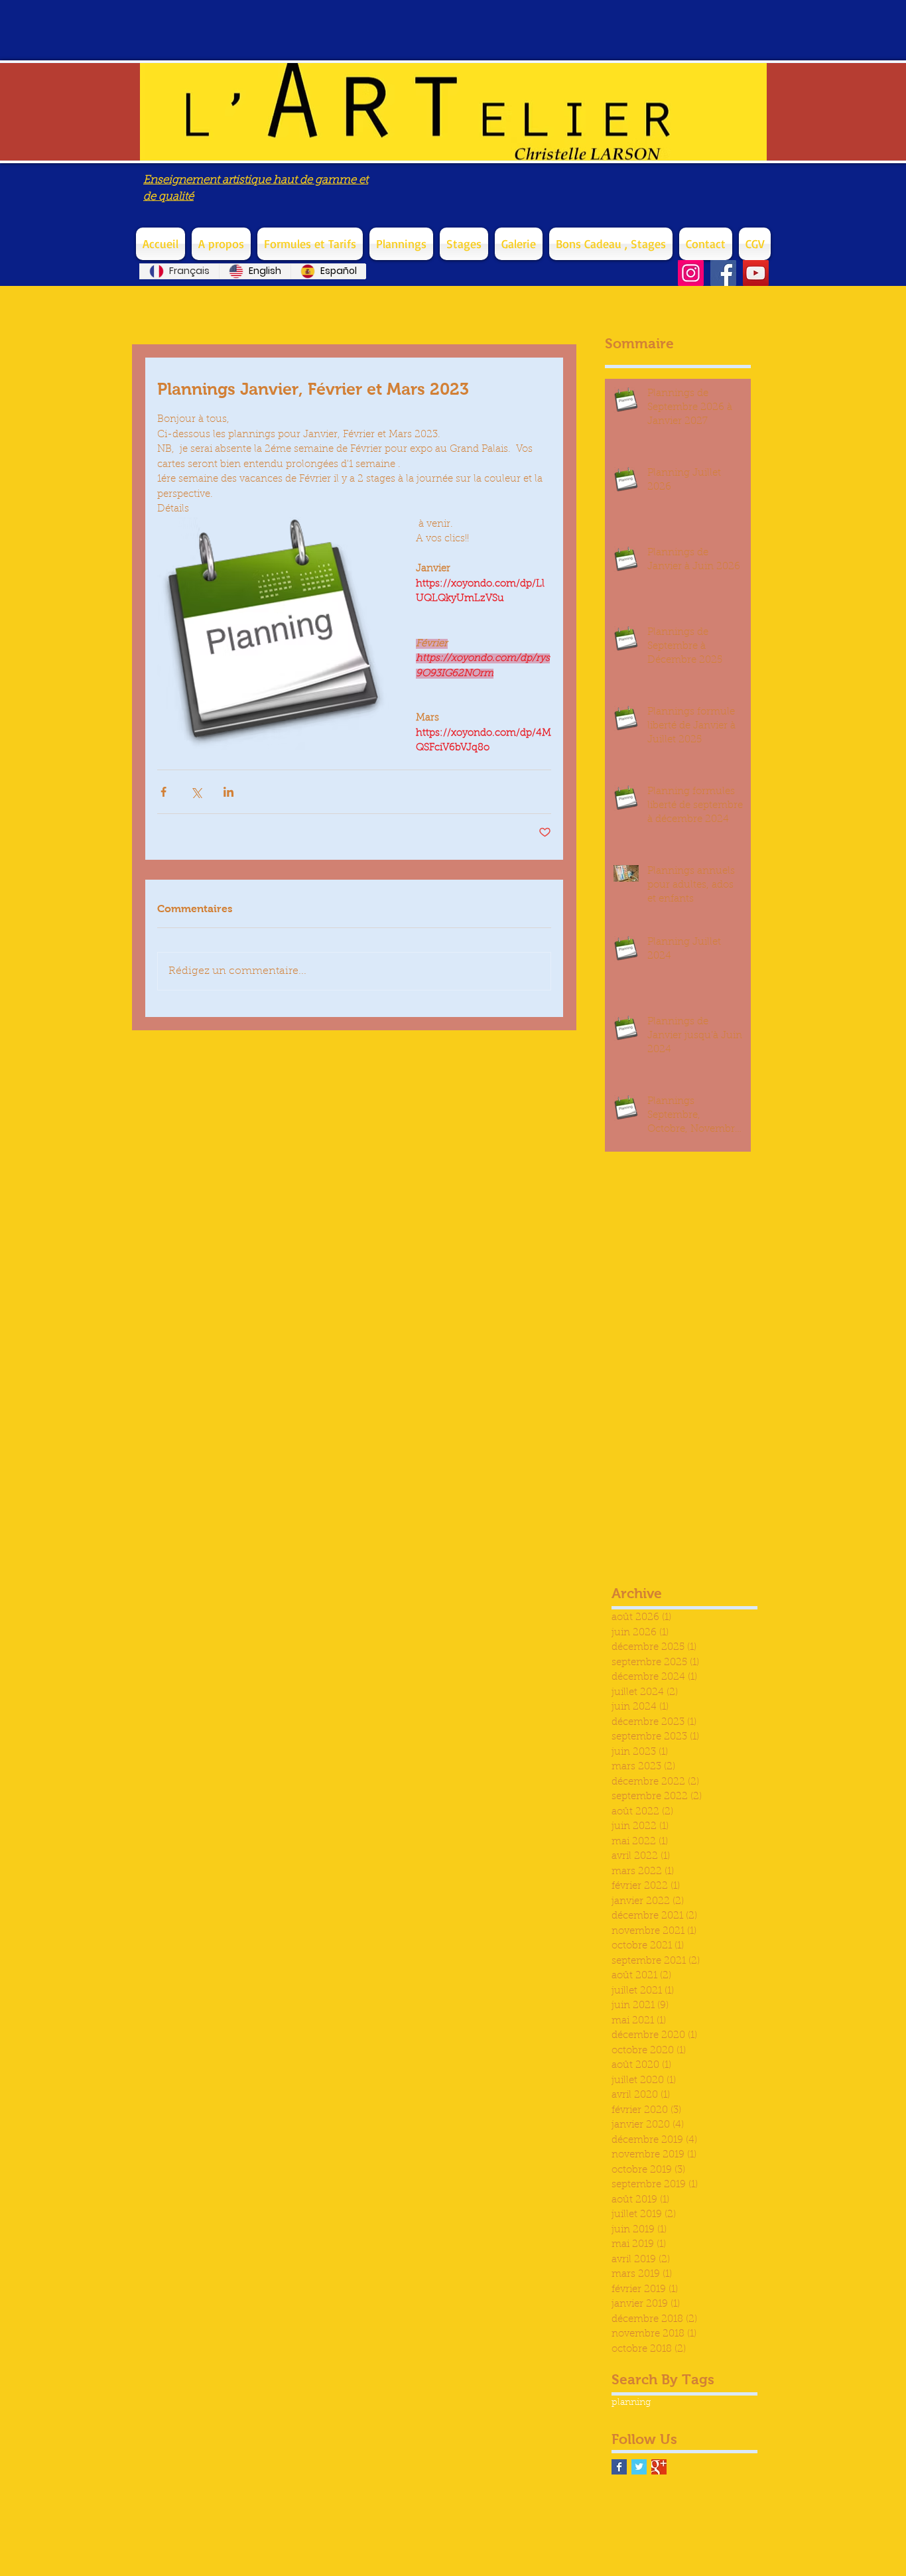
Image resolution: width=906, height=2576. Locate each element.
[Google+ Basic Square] (659, 2467)
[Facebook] (723, 273)
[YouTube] (756, 273)
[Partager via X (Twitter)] (196, 792)
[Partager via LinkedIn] (228, 792)
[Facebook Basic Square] (619, 2467)
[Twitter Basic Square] (639, 2467)
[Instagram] (691, 273)
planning (631, 2403)
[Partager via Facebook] (163, 792)
